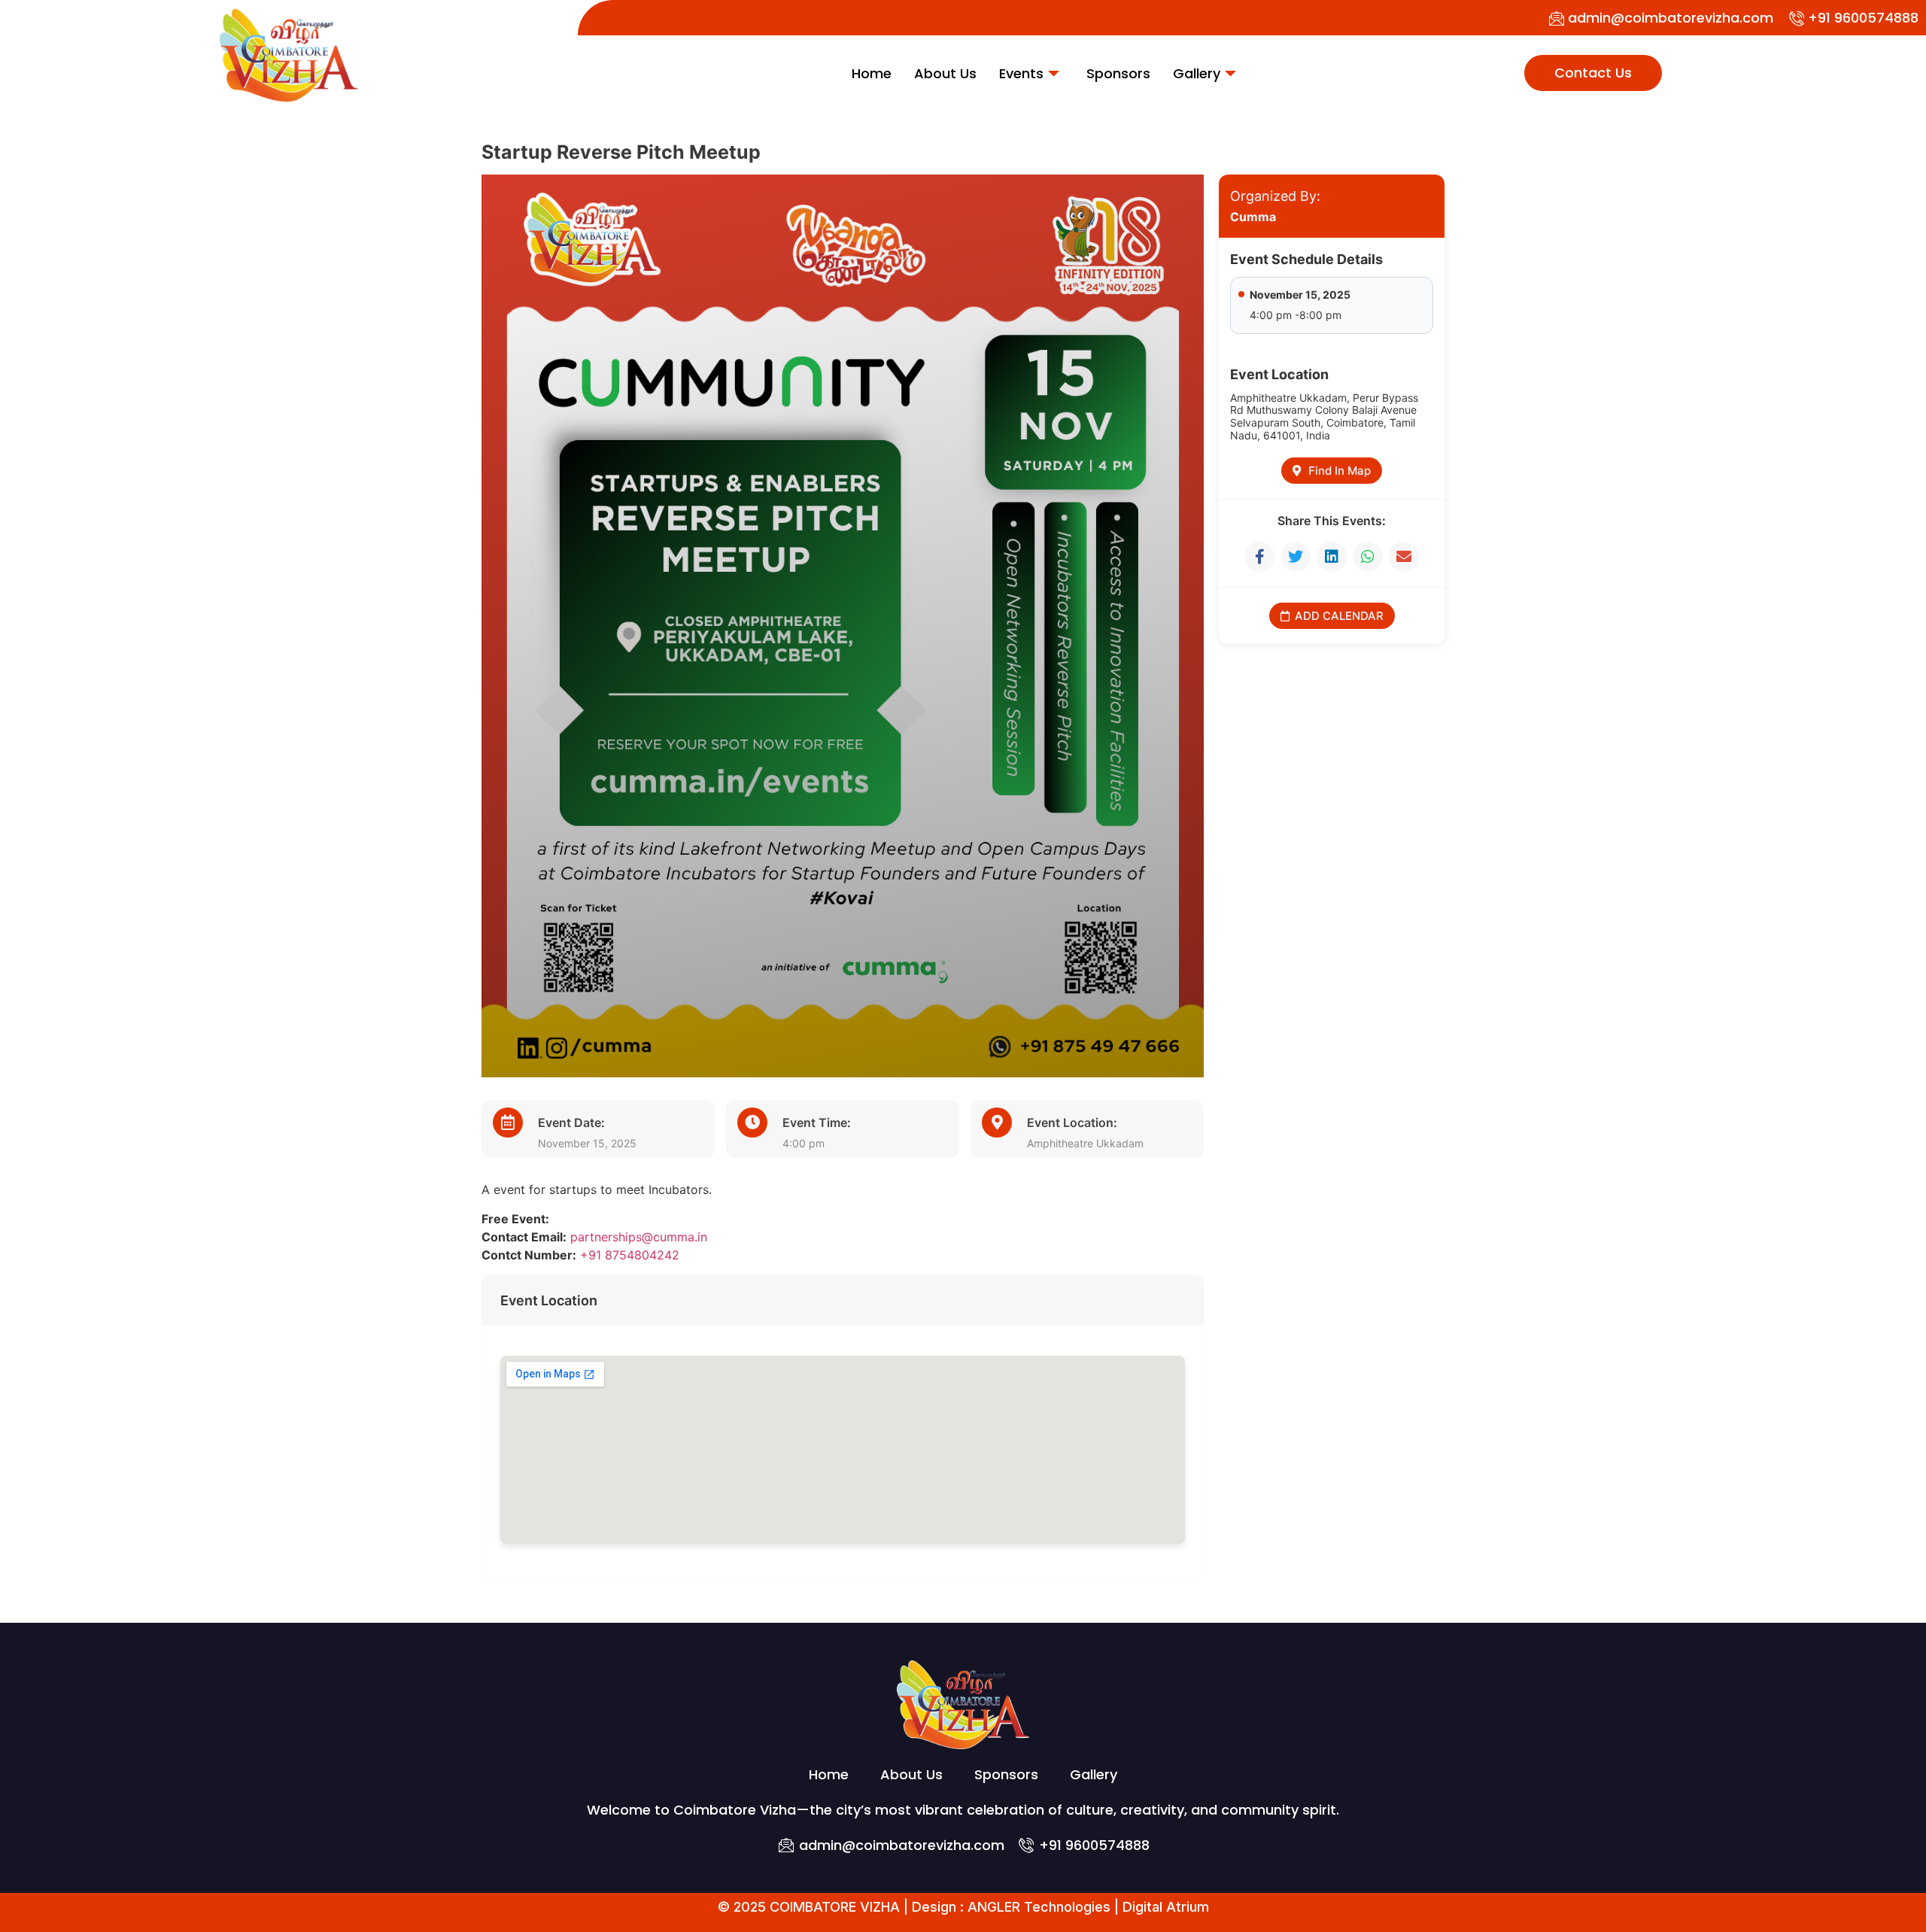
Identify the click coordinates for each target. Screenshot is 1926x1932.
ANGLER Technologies (1039, 1907)
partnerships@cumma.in (639, 1237)
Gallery (1197, 73)
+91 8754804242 (630, 1255)
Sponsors (1118, 73)
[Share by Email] (1404, 557)
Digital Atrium (1166, 1907)
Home (872, 73)
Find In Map (1340, 471)
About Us (945, 73)
